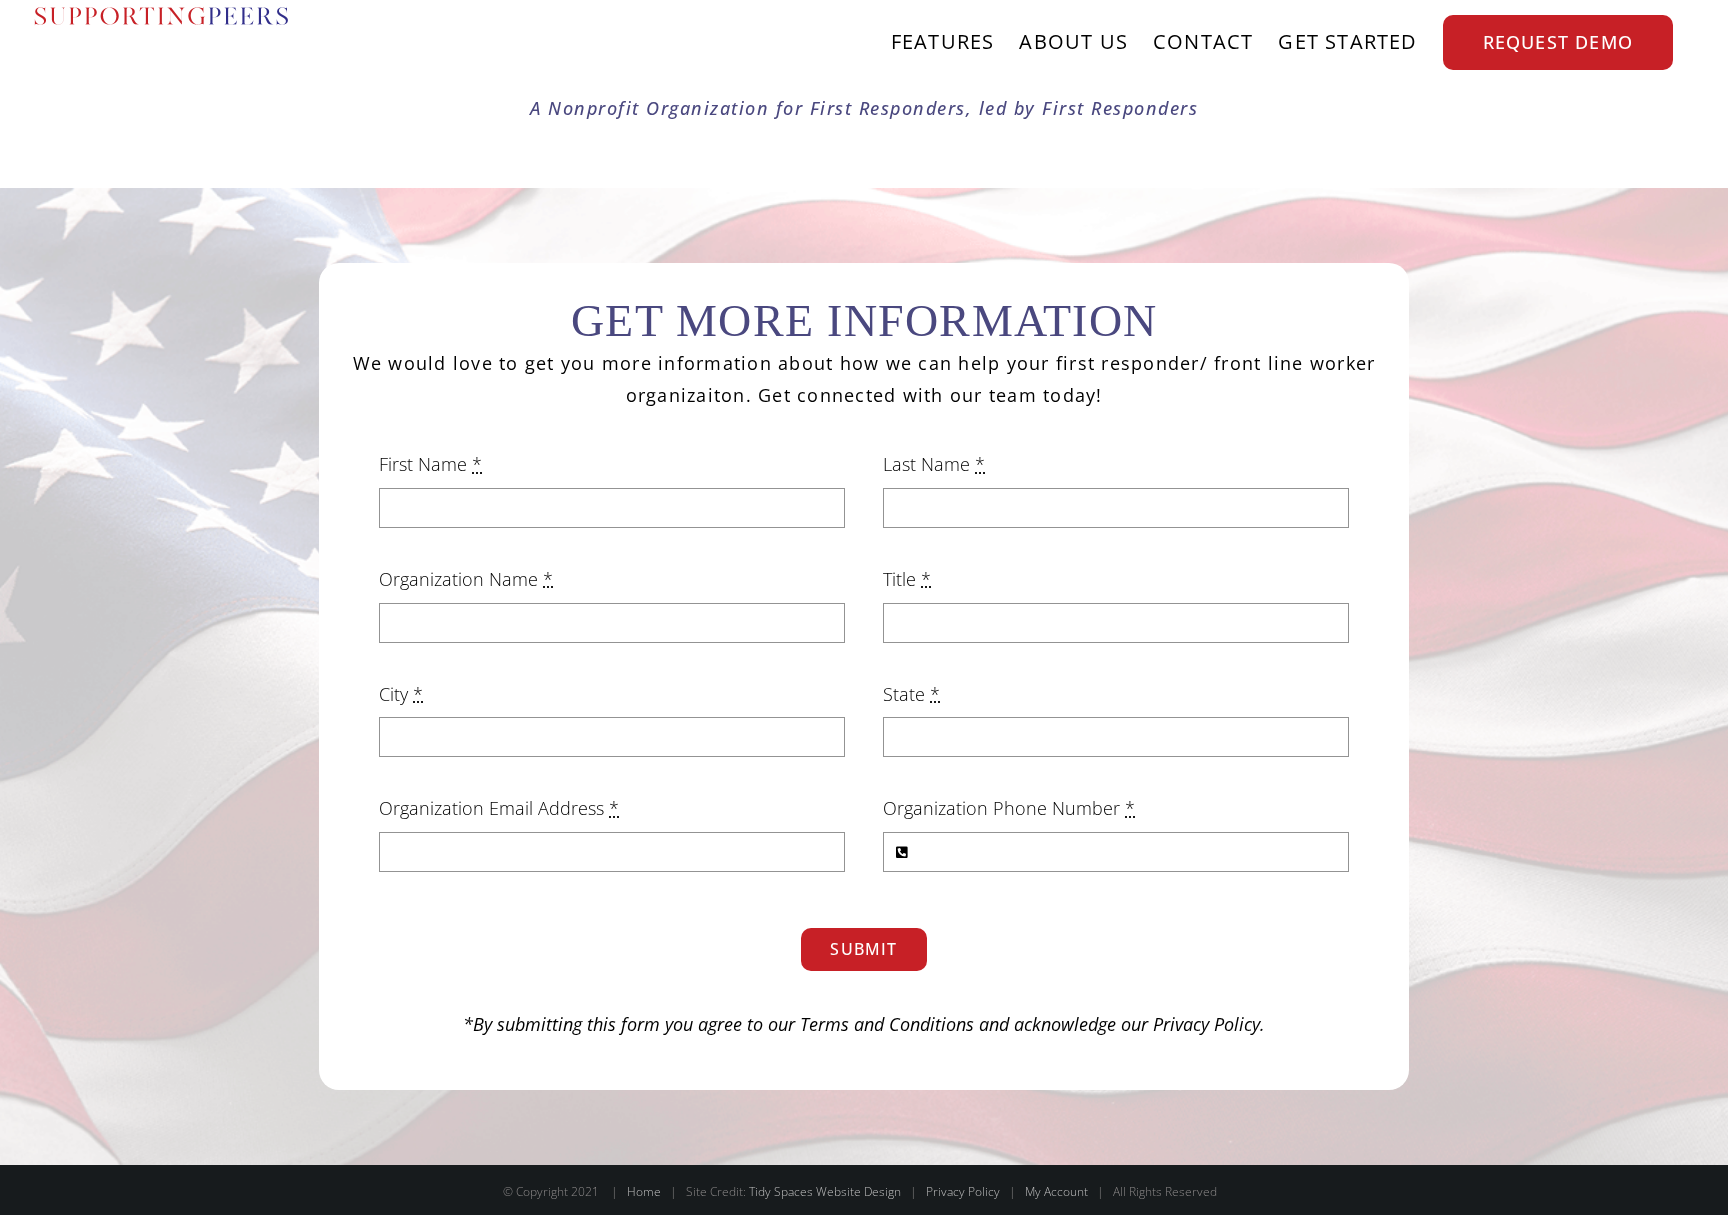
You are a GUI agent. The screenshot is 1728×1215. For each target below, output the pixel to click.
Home (644, 1191)
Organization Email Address (499, 808)
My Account (1056, 1191)
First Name (430, 464)
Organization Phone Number (1009, 808)
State (911, 694)
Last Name (934, 464)
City (401, 694)
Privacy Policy (1206, 1024)
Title (907, 579)
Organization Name (466, 579)
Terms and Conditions (887, 1024)
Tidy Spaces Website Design (825, 1191)
